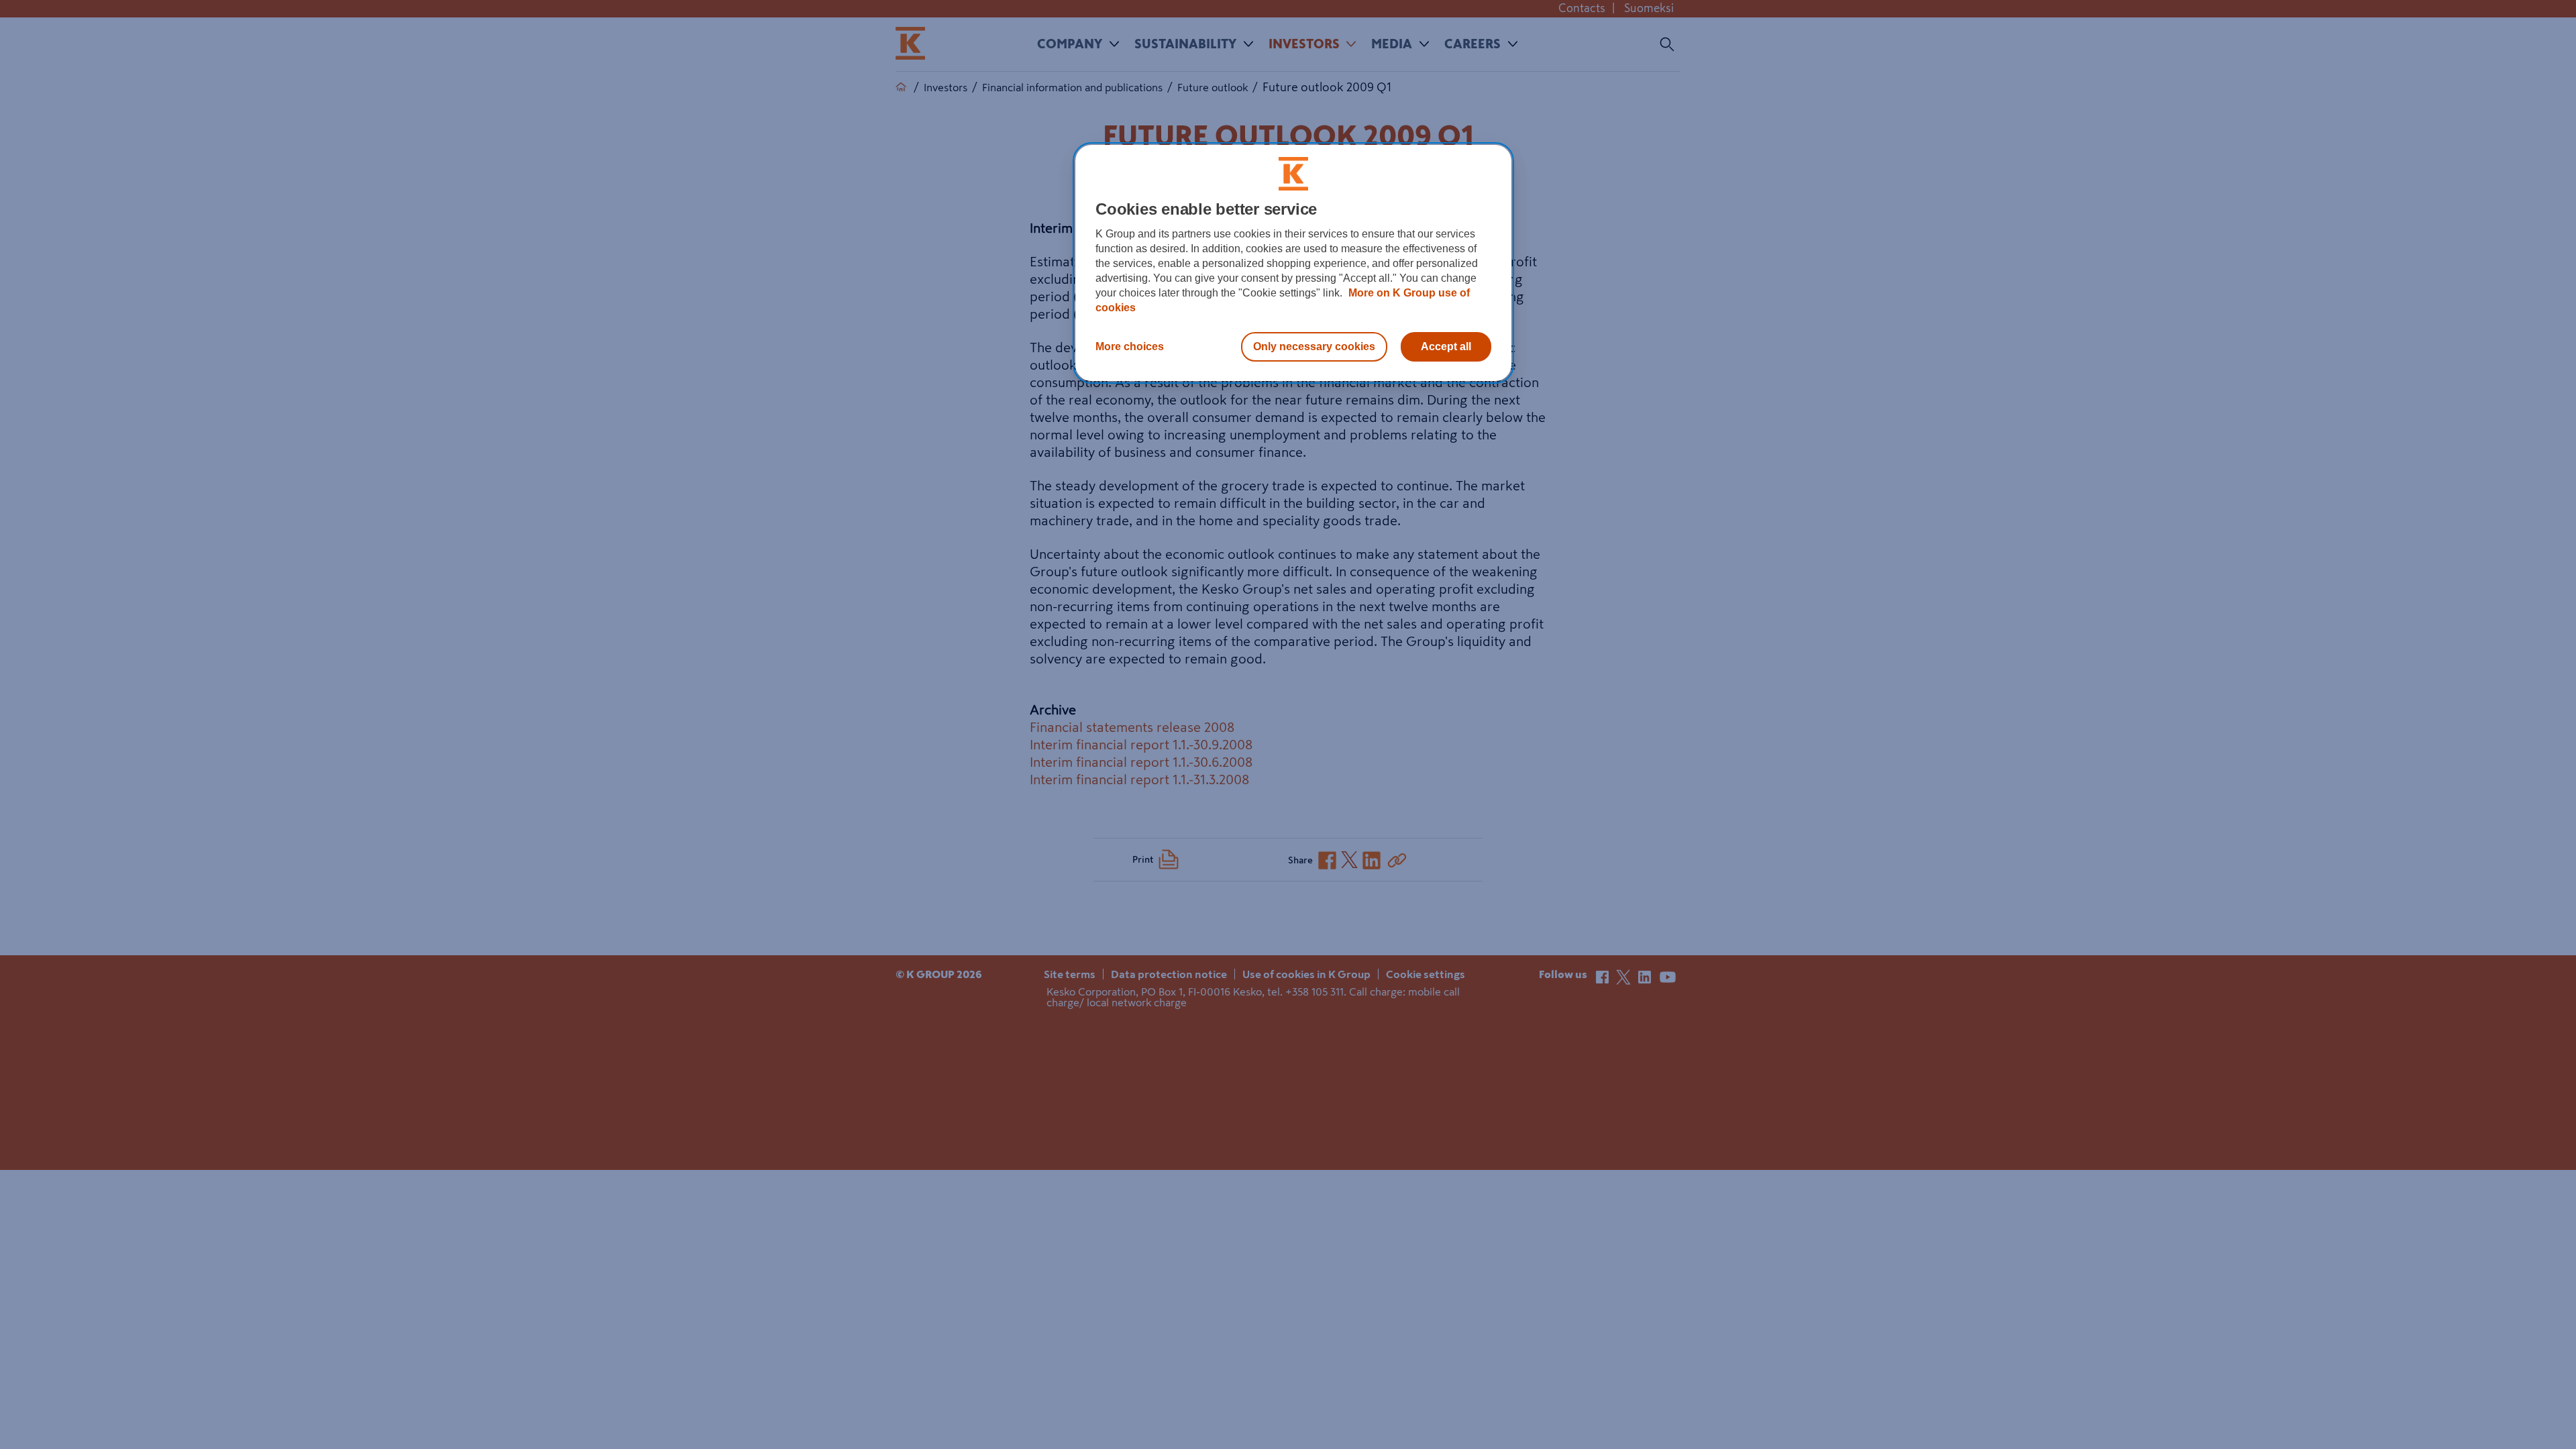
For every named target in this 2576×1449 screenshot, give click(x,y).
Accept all (1446, 346)
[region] (1293, 263)
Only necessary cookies (1314, 346)
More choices (1130, 346)
